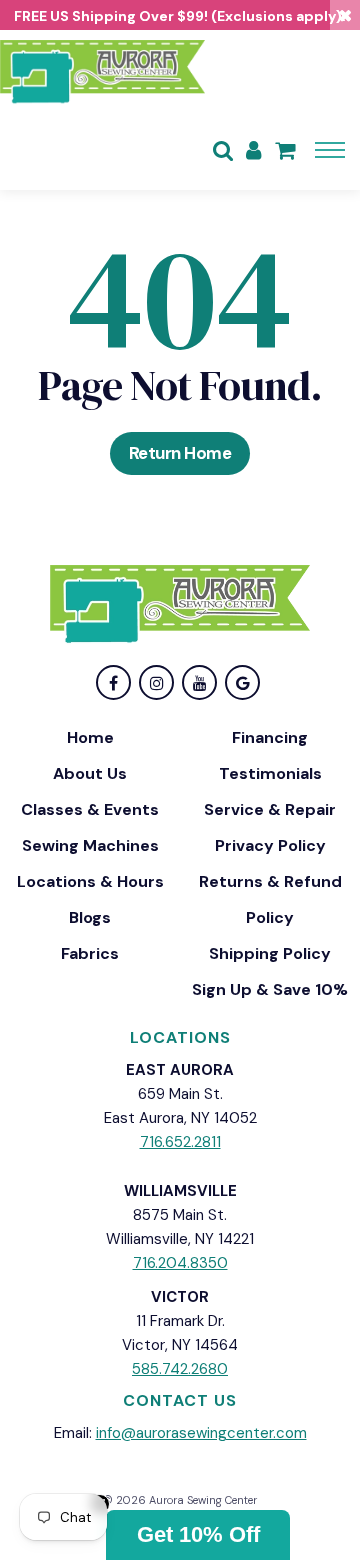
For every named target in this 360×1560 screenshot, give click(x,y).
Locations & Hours (90, 881)
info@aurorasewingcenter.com (201, 1433)
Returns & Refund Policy (270, 899)
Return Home (180, 453)
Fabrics (90, 953)
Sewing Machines (90, 845)
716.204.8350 (180, 1263)
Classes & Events (90, 809)
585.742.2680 (180, 1369)
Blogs (90, 917)
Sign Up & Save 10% (270, 989)
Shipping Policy (270, 953)
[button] (198, 1535)
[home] (102, 70)
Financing (270, 737)
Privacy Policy (270, 845)
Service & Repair (270, 809)
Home (90, 737)
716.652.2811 (180, 1142)
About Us (90, 773)
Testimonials (270, 773)
